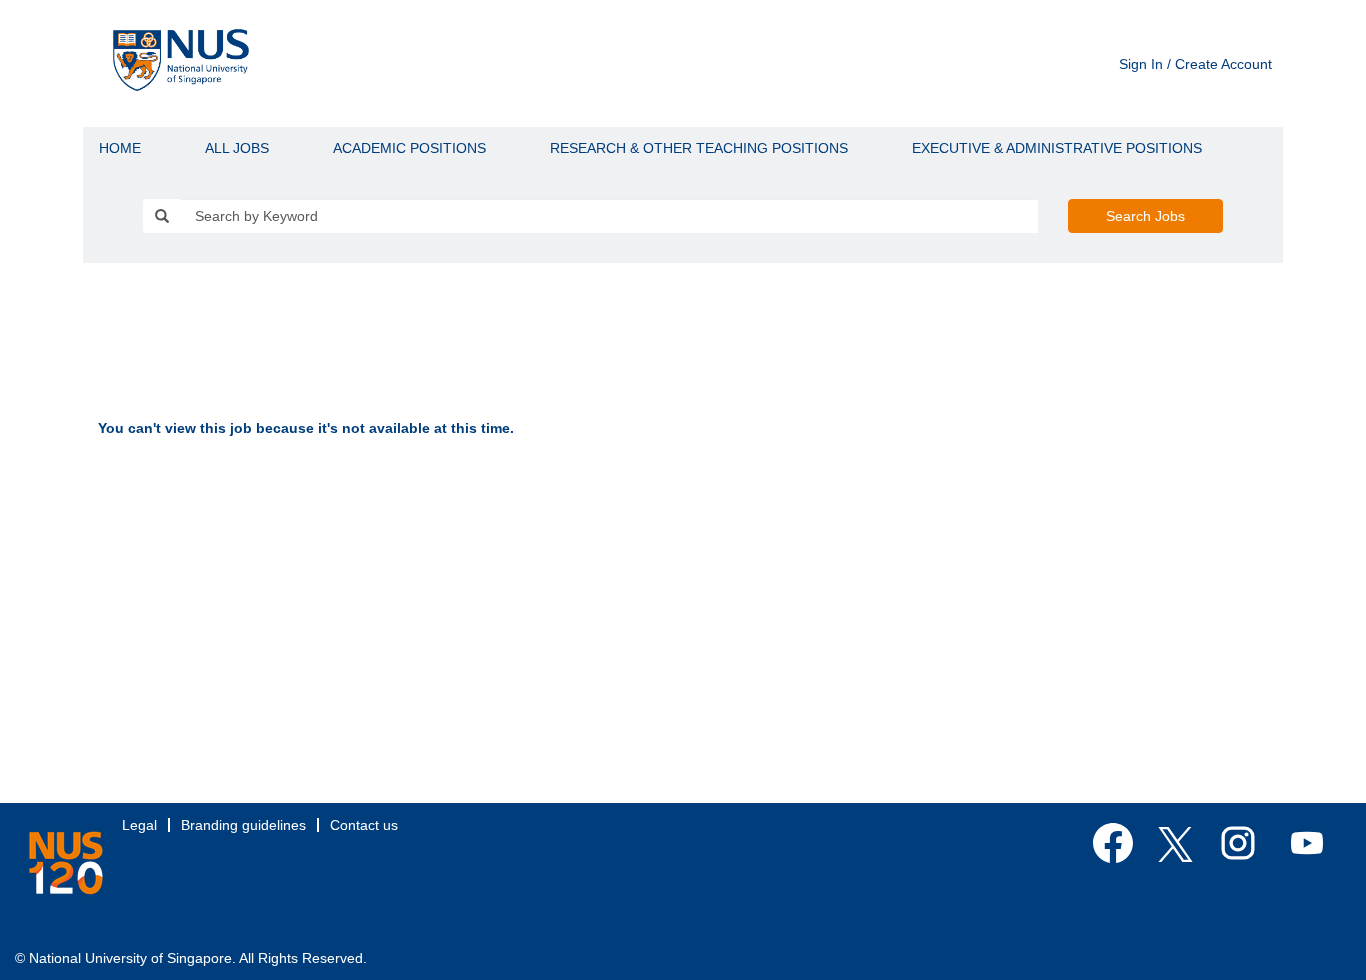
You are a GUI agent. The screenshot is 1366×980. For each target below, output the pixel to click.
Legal (139, 825)
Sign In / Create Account (1195, 64)
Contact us (364, 825)
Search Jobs (1145, 216)
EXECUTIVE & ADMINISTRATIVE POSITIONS (1057, 148)
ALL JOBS (237, 148)
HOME (120, 148)
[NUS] (66, 863)
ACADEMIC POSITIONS (409, 148)
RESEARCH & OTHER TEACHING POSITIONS (699, 148)
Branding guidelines (243, 825)
